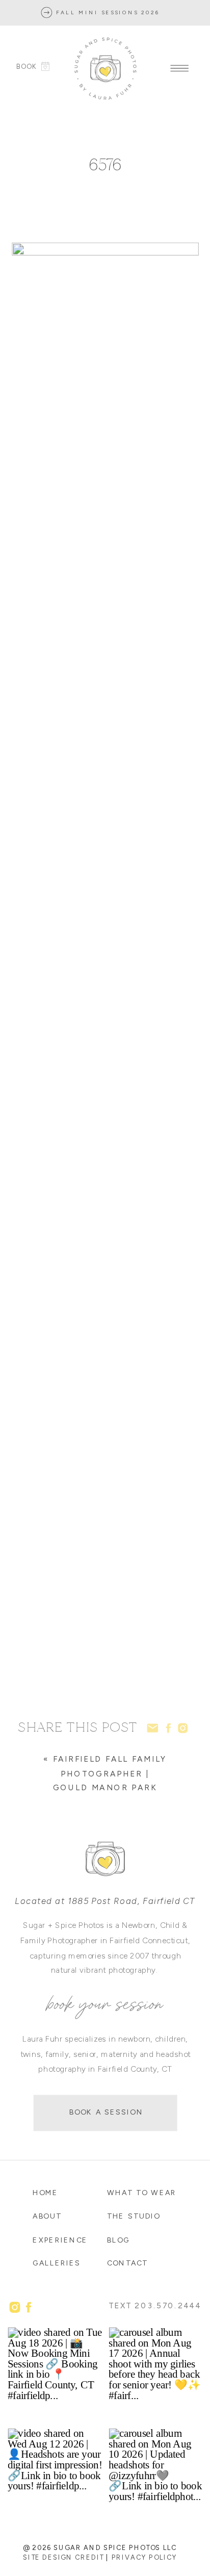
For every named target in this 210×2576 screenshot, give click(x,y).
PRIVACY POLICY (145, 2557)
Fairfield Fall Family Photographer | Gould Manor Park (110, 1773)
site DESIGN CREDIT (63, 2557)
